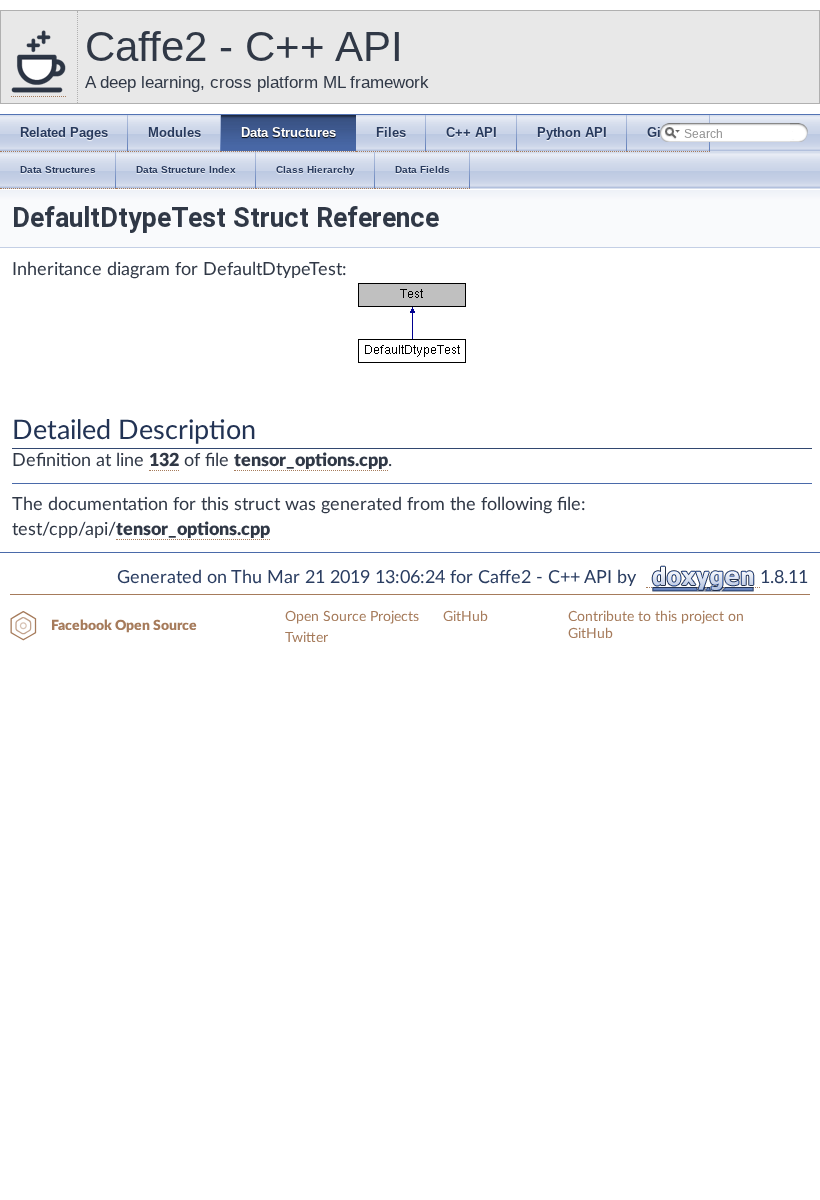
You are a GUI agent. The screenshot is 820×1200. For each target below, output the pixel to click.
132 (164, 461)
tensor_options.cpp (311, 461)
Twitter (306, 638)
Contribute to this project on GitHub (656, 625)
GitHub (465, 617)
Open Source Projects (352, 617)
